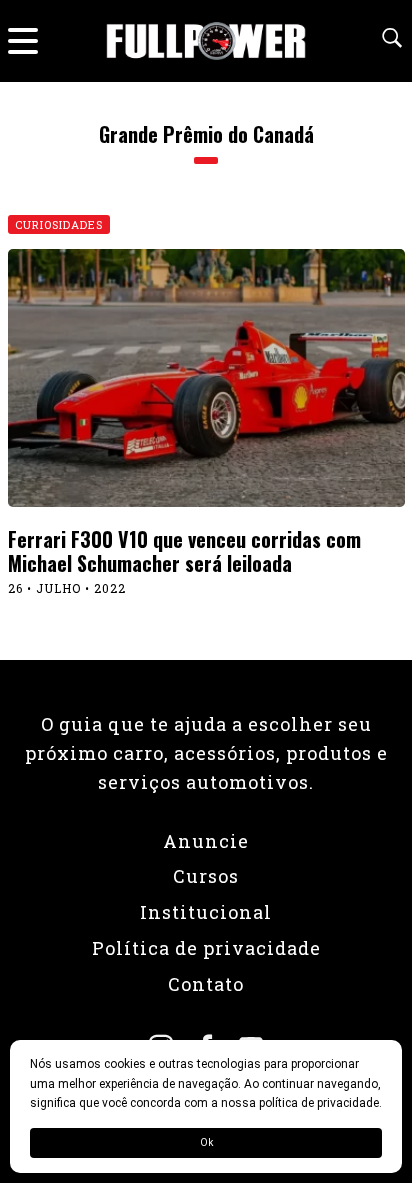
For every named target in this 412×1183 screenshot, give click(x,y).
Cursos (206, 876)
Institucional (206, 912)
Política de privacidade (206, 948)
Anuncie (206, 841)
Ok (206, 1142)
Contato (206, 984)
